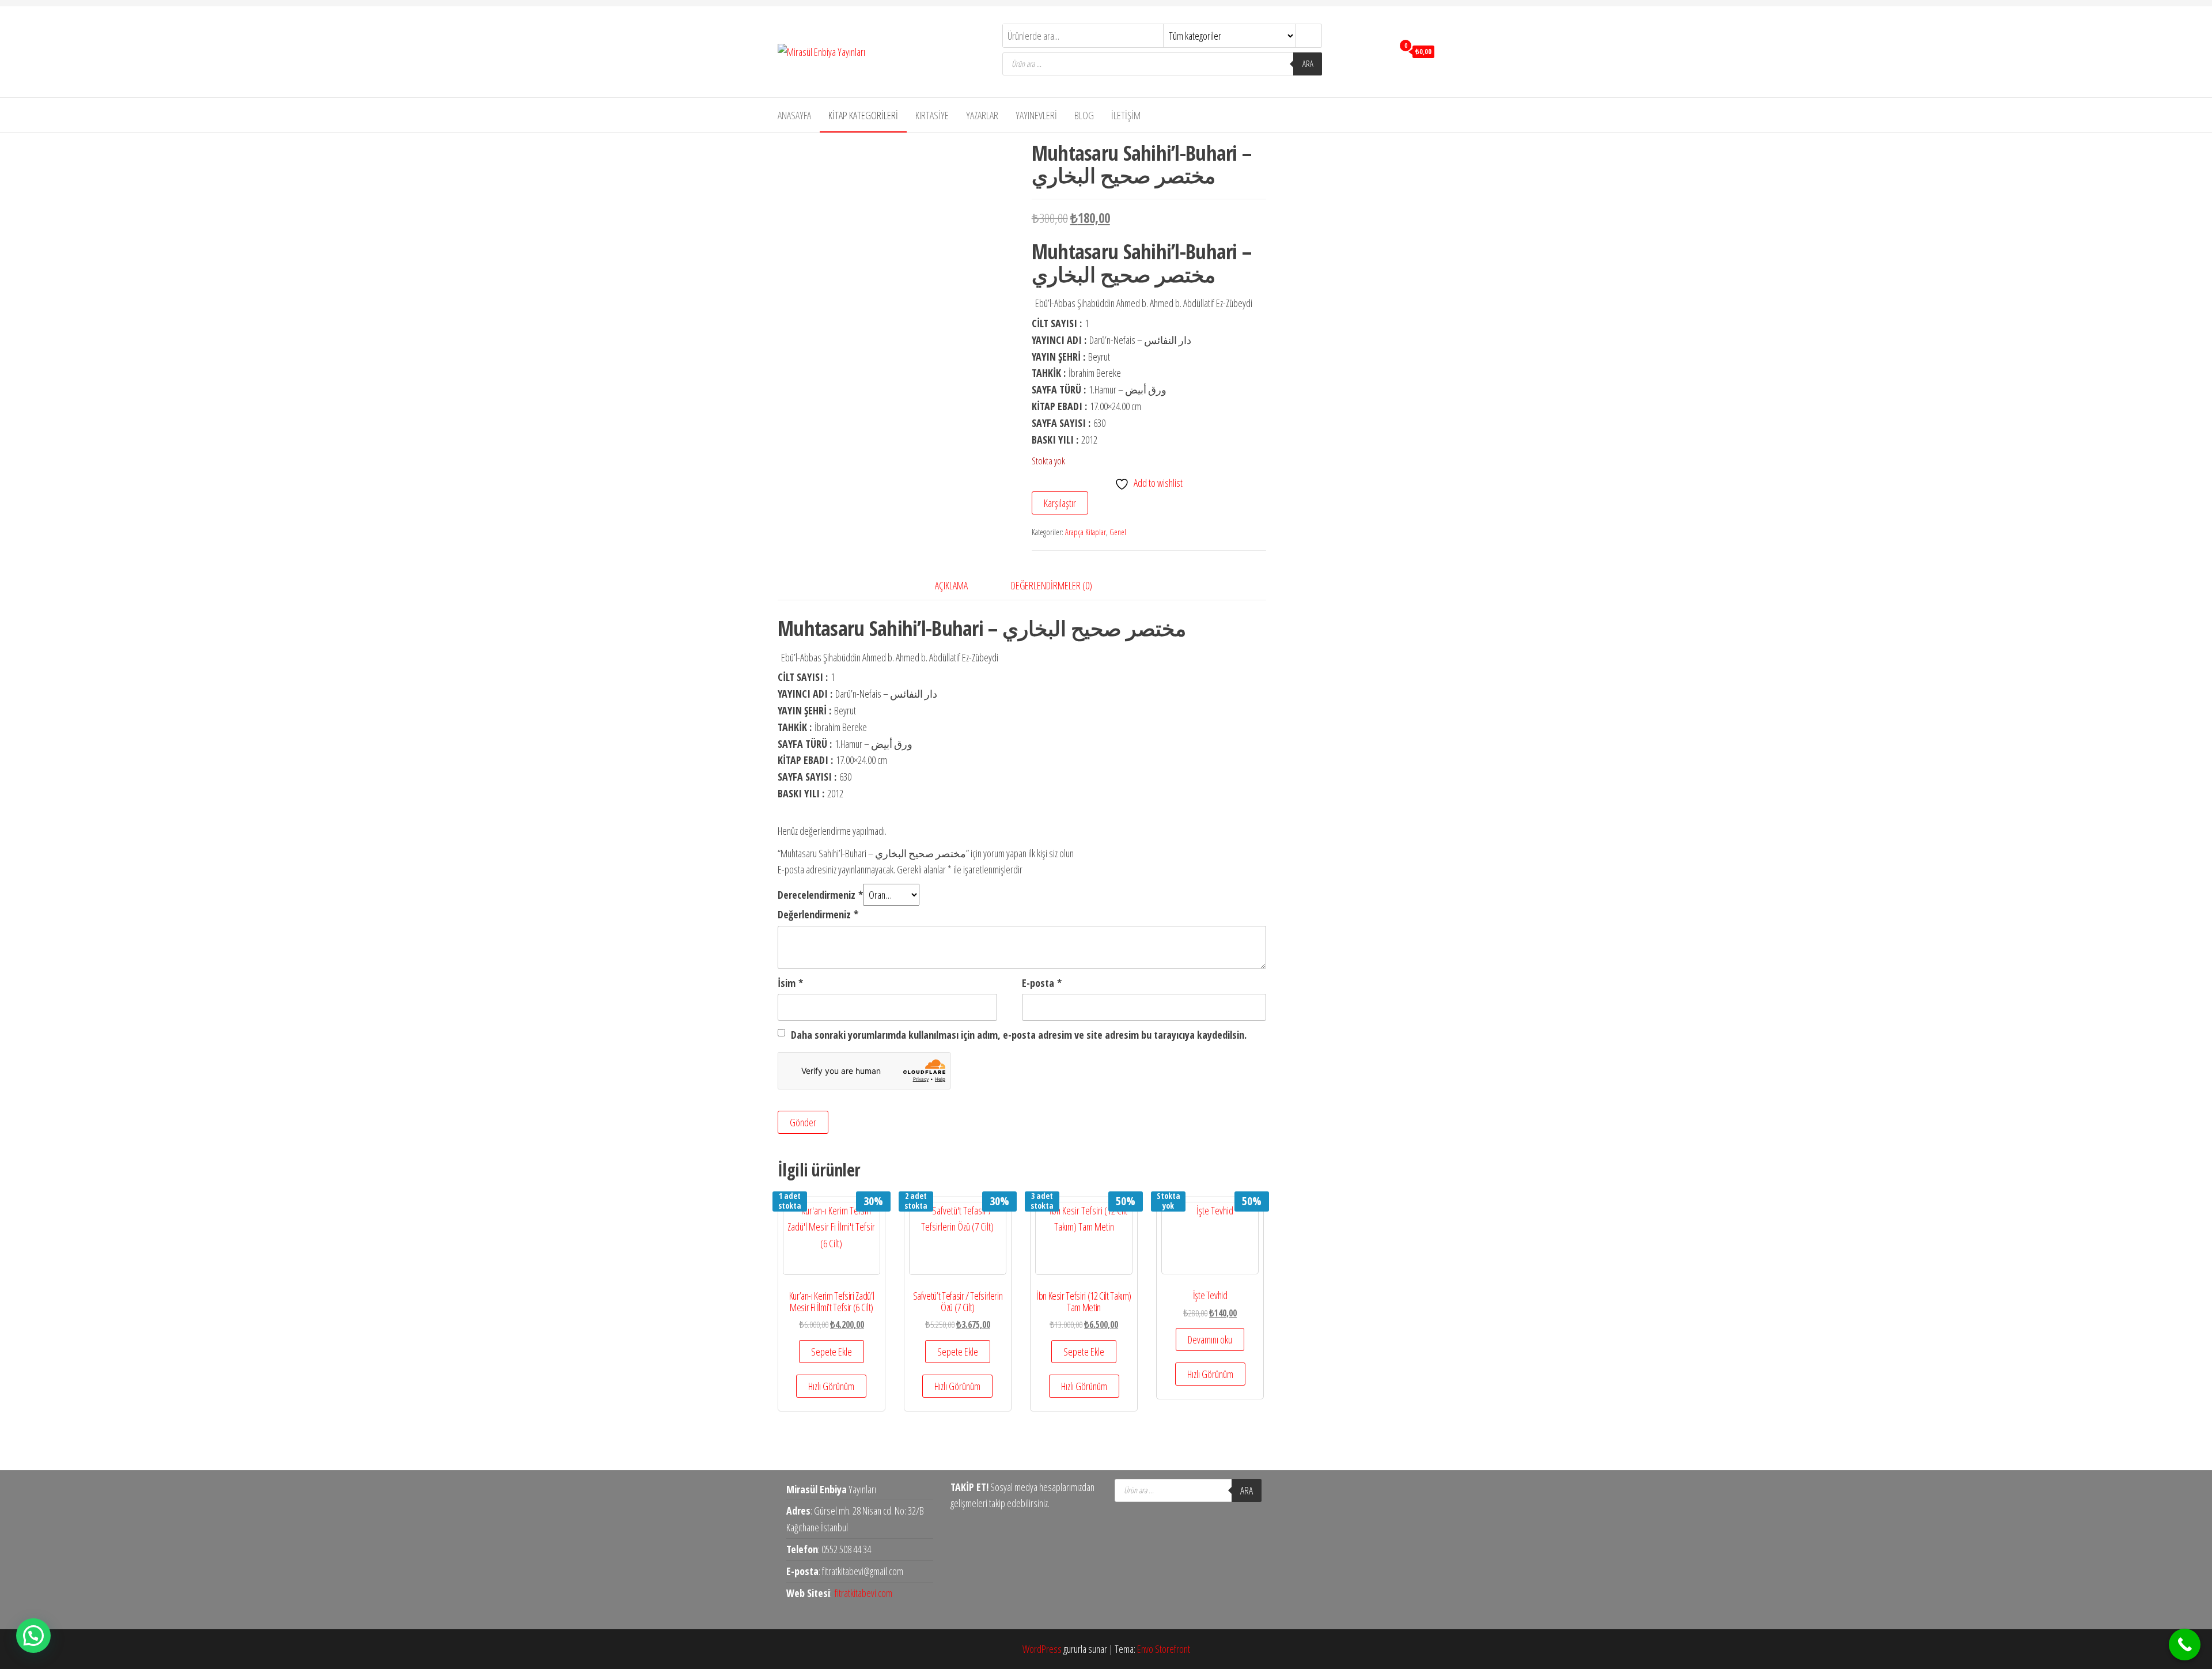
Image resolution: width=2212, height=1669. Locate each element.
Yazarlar (982, 115)
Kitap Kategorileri (863, 115)
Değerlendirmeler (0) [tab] (1052, 585)
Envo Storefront (1164, 1649)
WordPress (1042, 1649)
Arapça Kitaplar (1086, 532)
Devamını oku (1210, 1339)
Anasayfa (794, 115)
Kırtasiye (932, 115)
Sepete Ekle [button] (832, 1352)
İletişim (1126, 115)
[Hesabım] (1382, 51)
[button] (33, 1636)
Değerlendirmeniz (818, 914)
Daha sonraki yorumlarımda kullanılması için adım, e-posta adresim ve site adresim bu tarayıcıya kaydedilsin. (1019, 1035)
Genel (1118, 532)
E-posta (1042, 983)
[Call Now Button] (2185, 1645)
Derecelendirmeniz (820, 895)
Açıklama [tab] (951, 585)
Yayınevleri (1036, 115)
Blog (1084, 115)
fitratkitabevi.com (863, 1593)
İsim (790, 983)
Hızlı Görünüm (831, 1386)
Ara (1308, 64)
